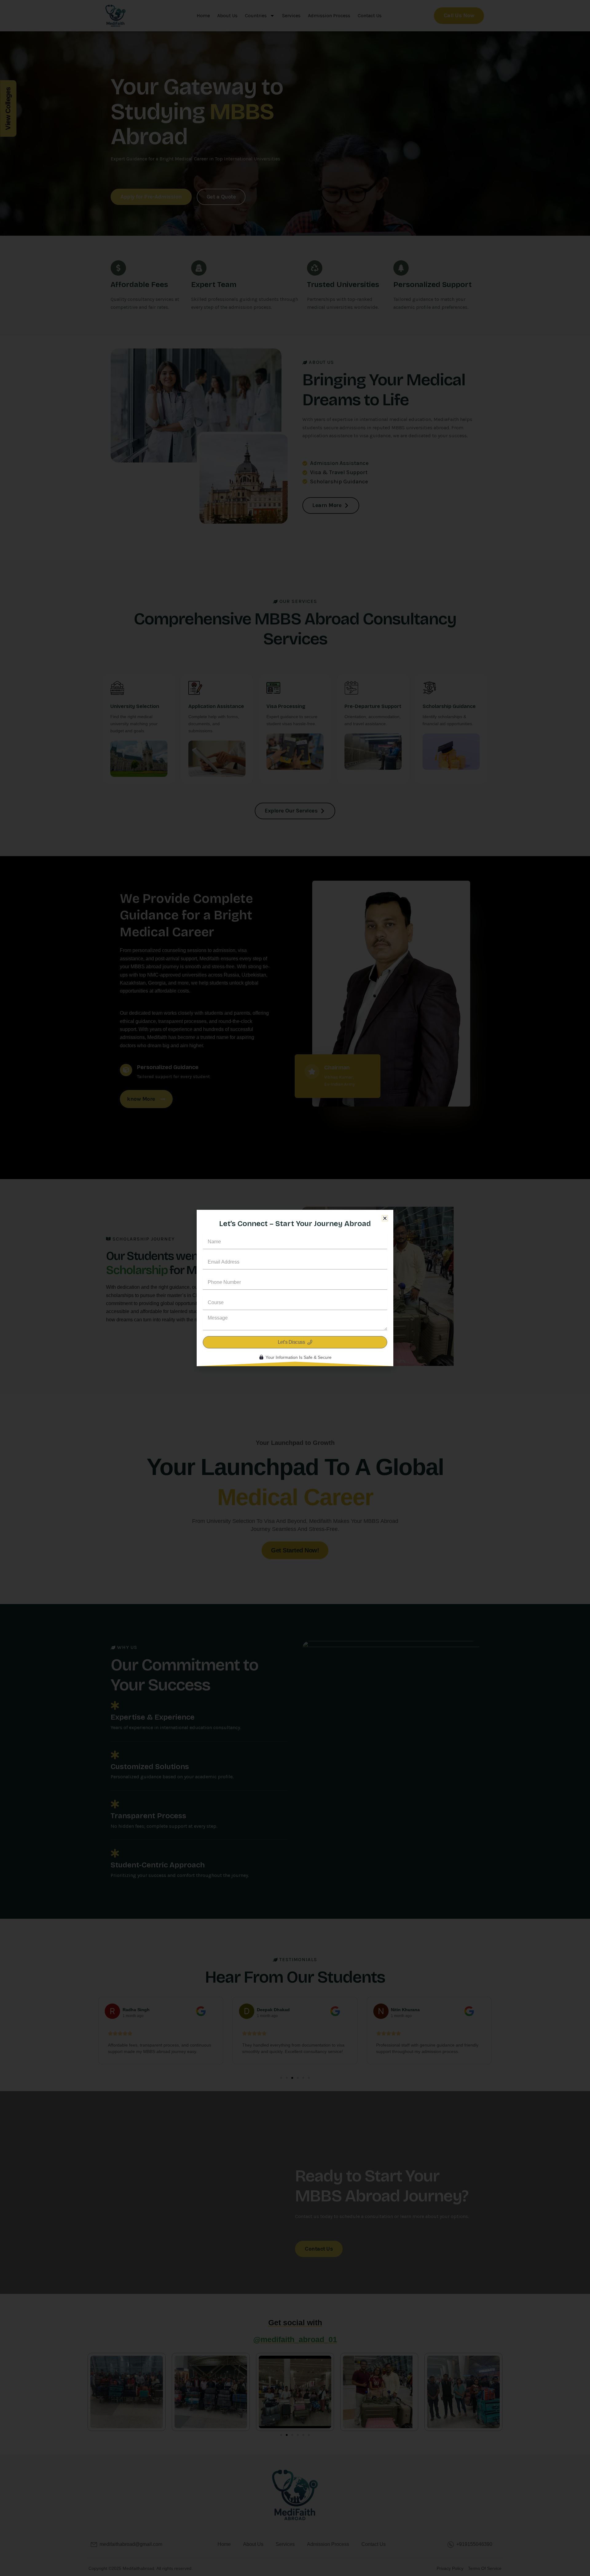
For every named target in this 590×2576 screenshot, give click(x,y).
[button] (385, 1218)
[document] (295, 1288)
